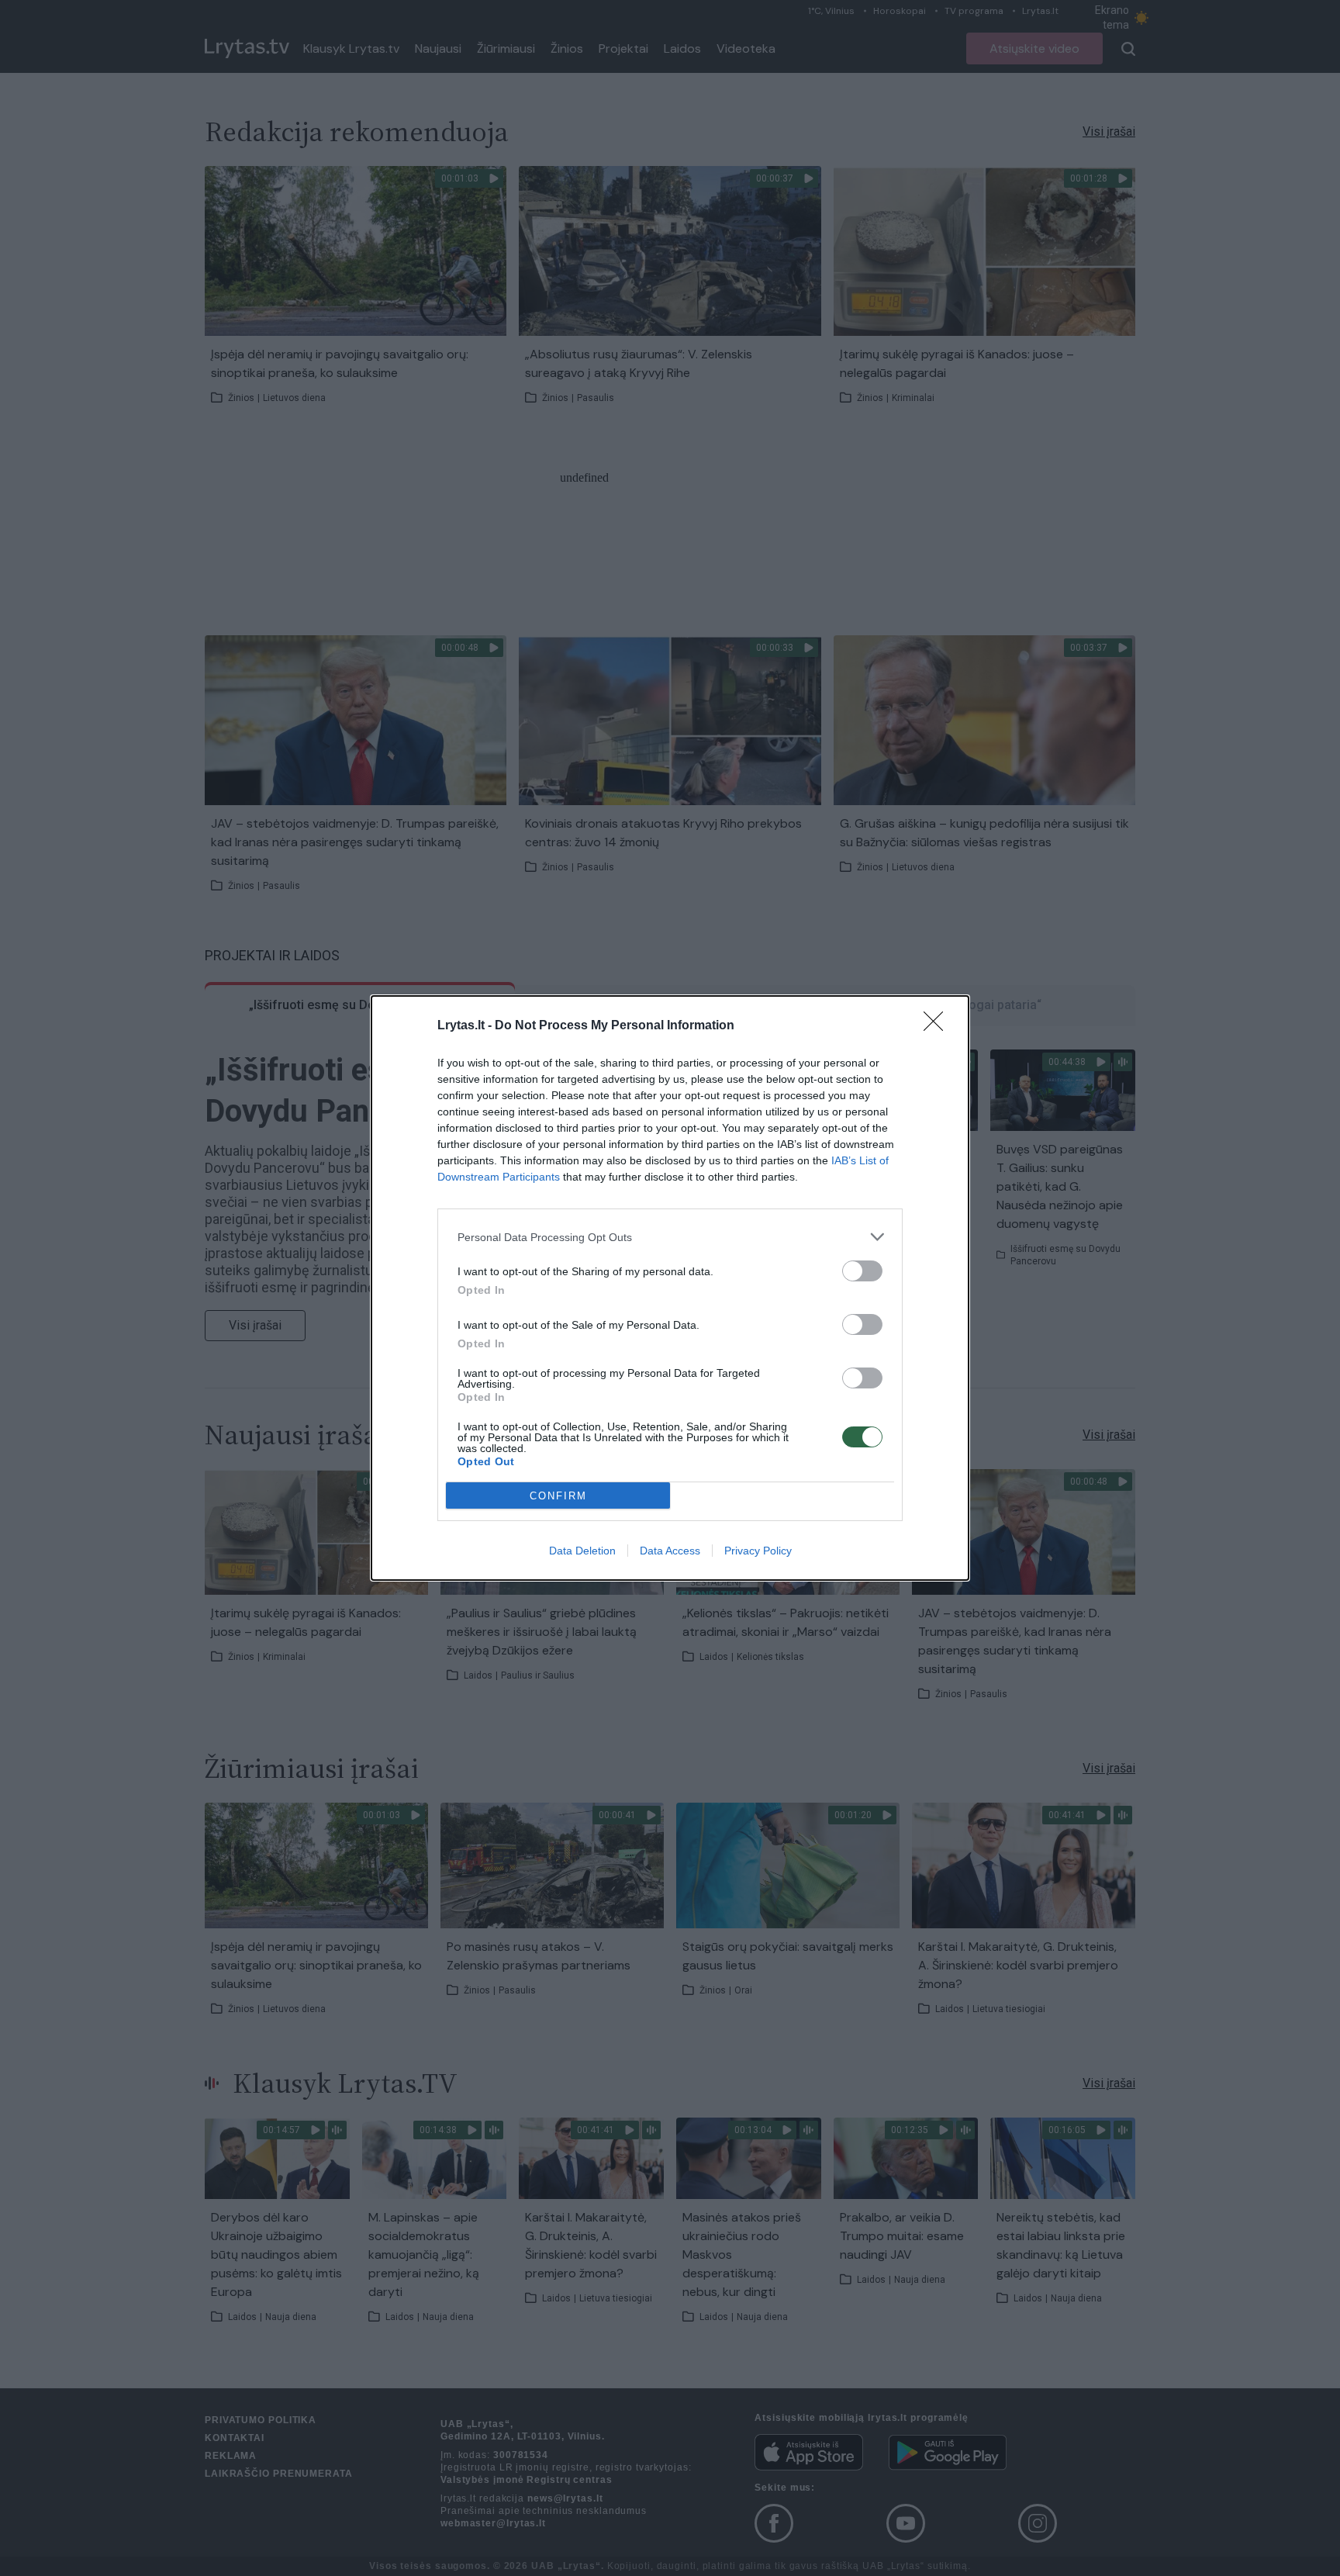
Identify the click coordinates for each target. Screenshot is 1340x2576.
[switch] (862, 1271)
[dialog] (670, 1288)
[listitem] (670, 1237)
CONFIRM (558, 1496)
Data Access (670, 1551)
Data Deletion (582, 1551)
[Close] (938, 1026)
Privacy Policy (758, 1551)
